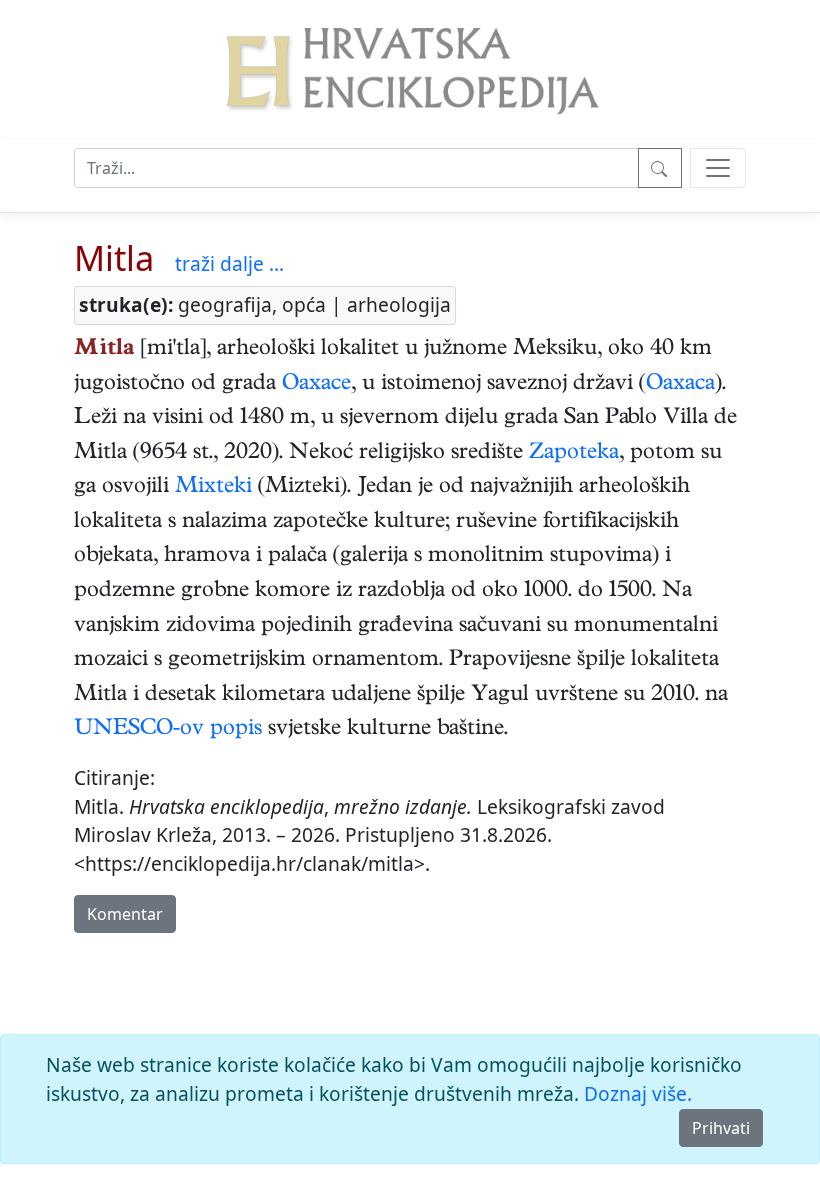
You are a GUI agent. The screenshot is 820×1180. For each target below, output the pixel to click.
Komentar (125, 914)
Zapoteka (574, 454)
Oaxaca (680, 385)
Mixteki (213, 488)
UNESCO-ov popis (168, 730)
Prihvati (721, 1128)
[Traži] (660, 168)
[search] (718, 168)
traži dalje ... (229, 263)
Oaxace (316, 385)
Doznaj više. (638, 1093)
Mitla (114, 257)
